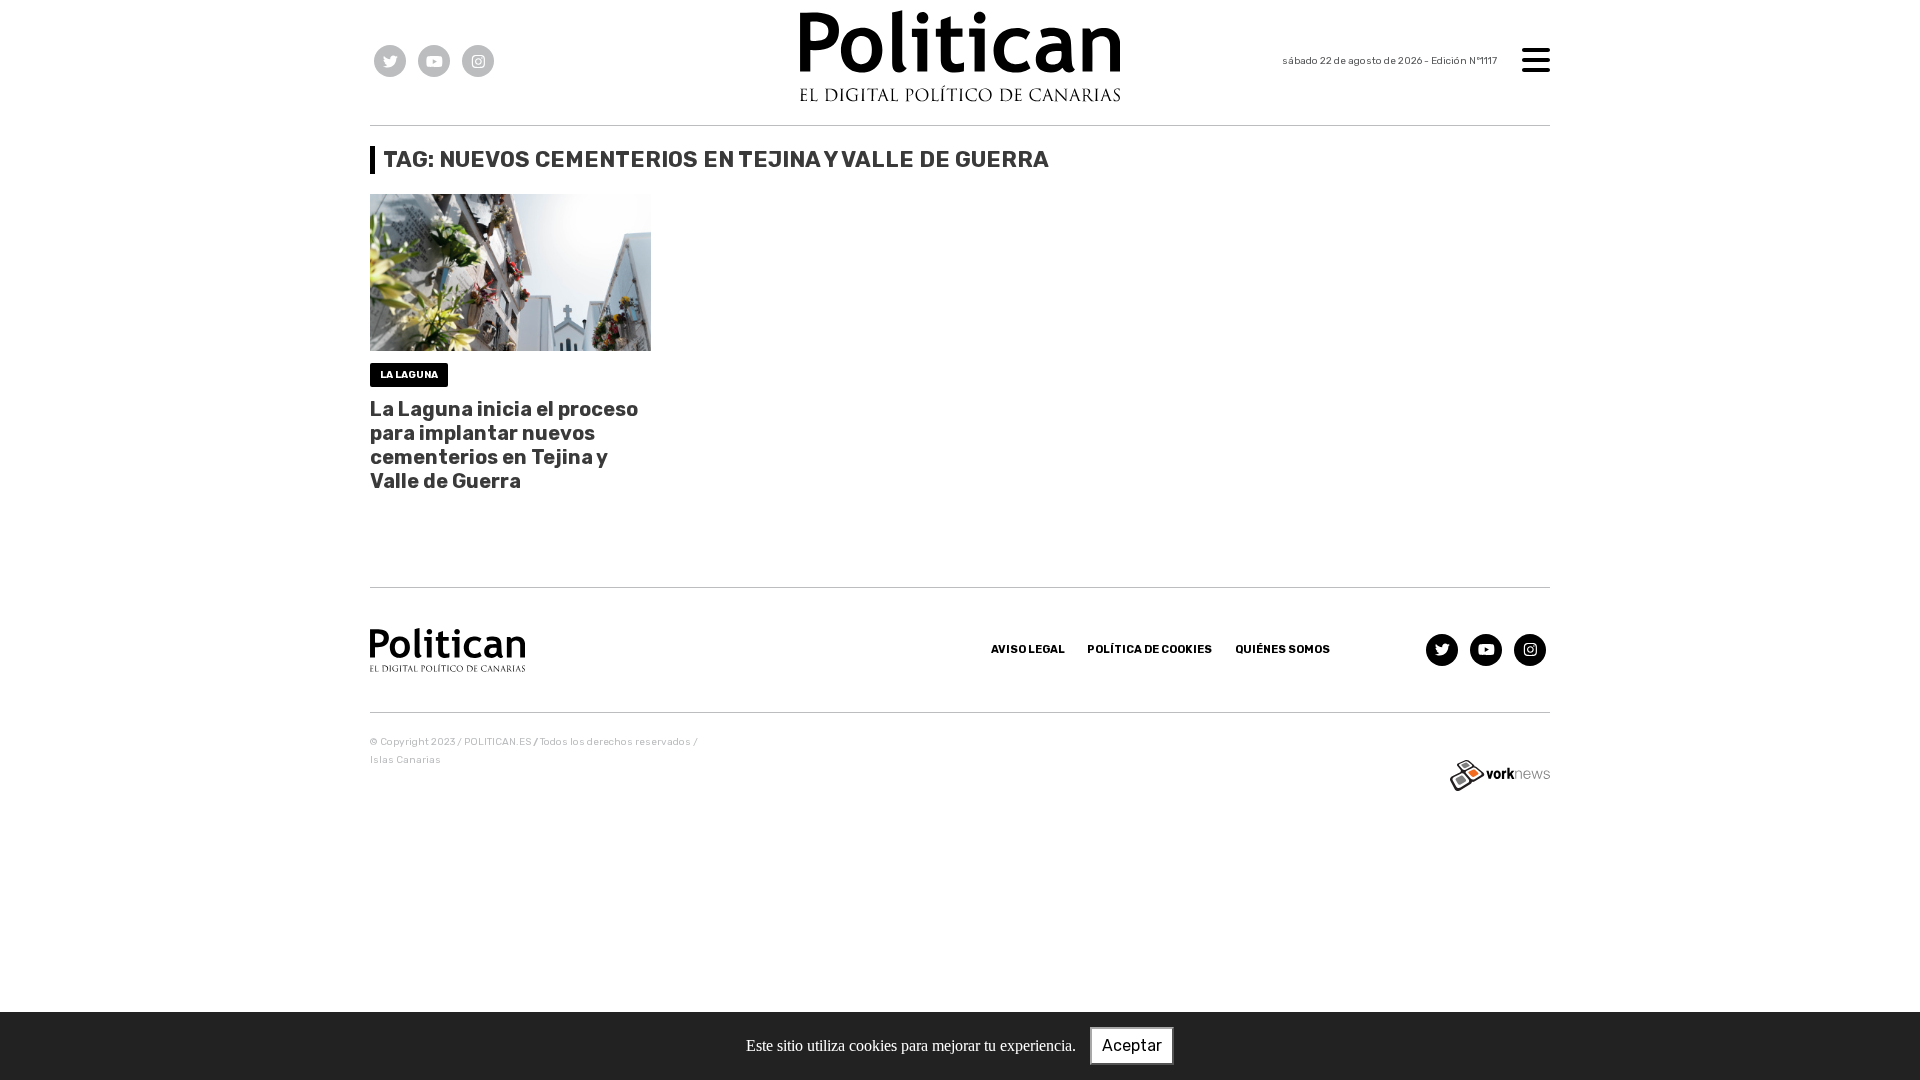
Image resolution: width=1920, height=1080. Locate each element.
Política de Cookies (1149, 649)
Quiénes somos (1282, 649)
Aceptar (1132, 1045)
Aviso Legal (1028, 649)
